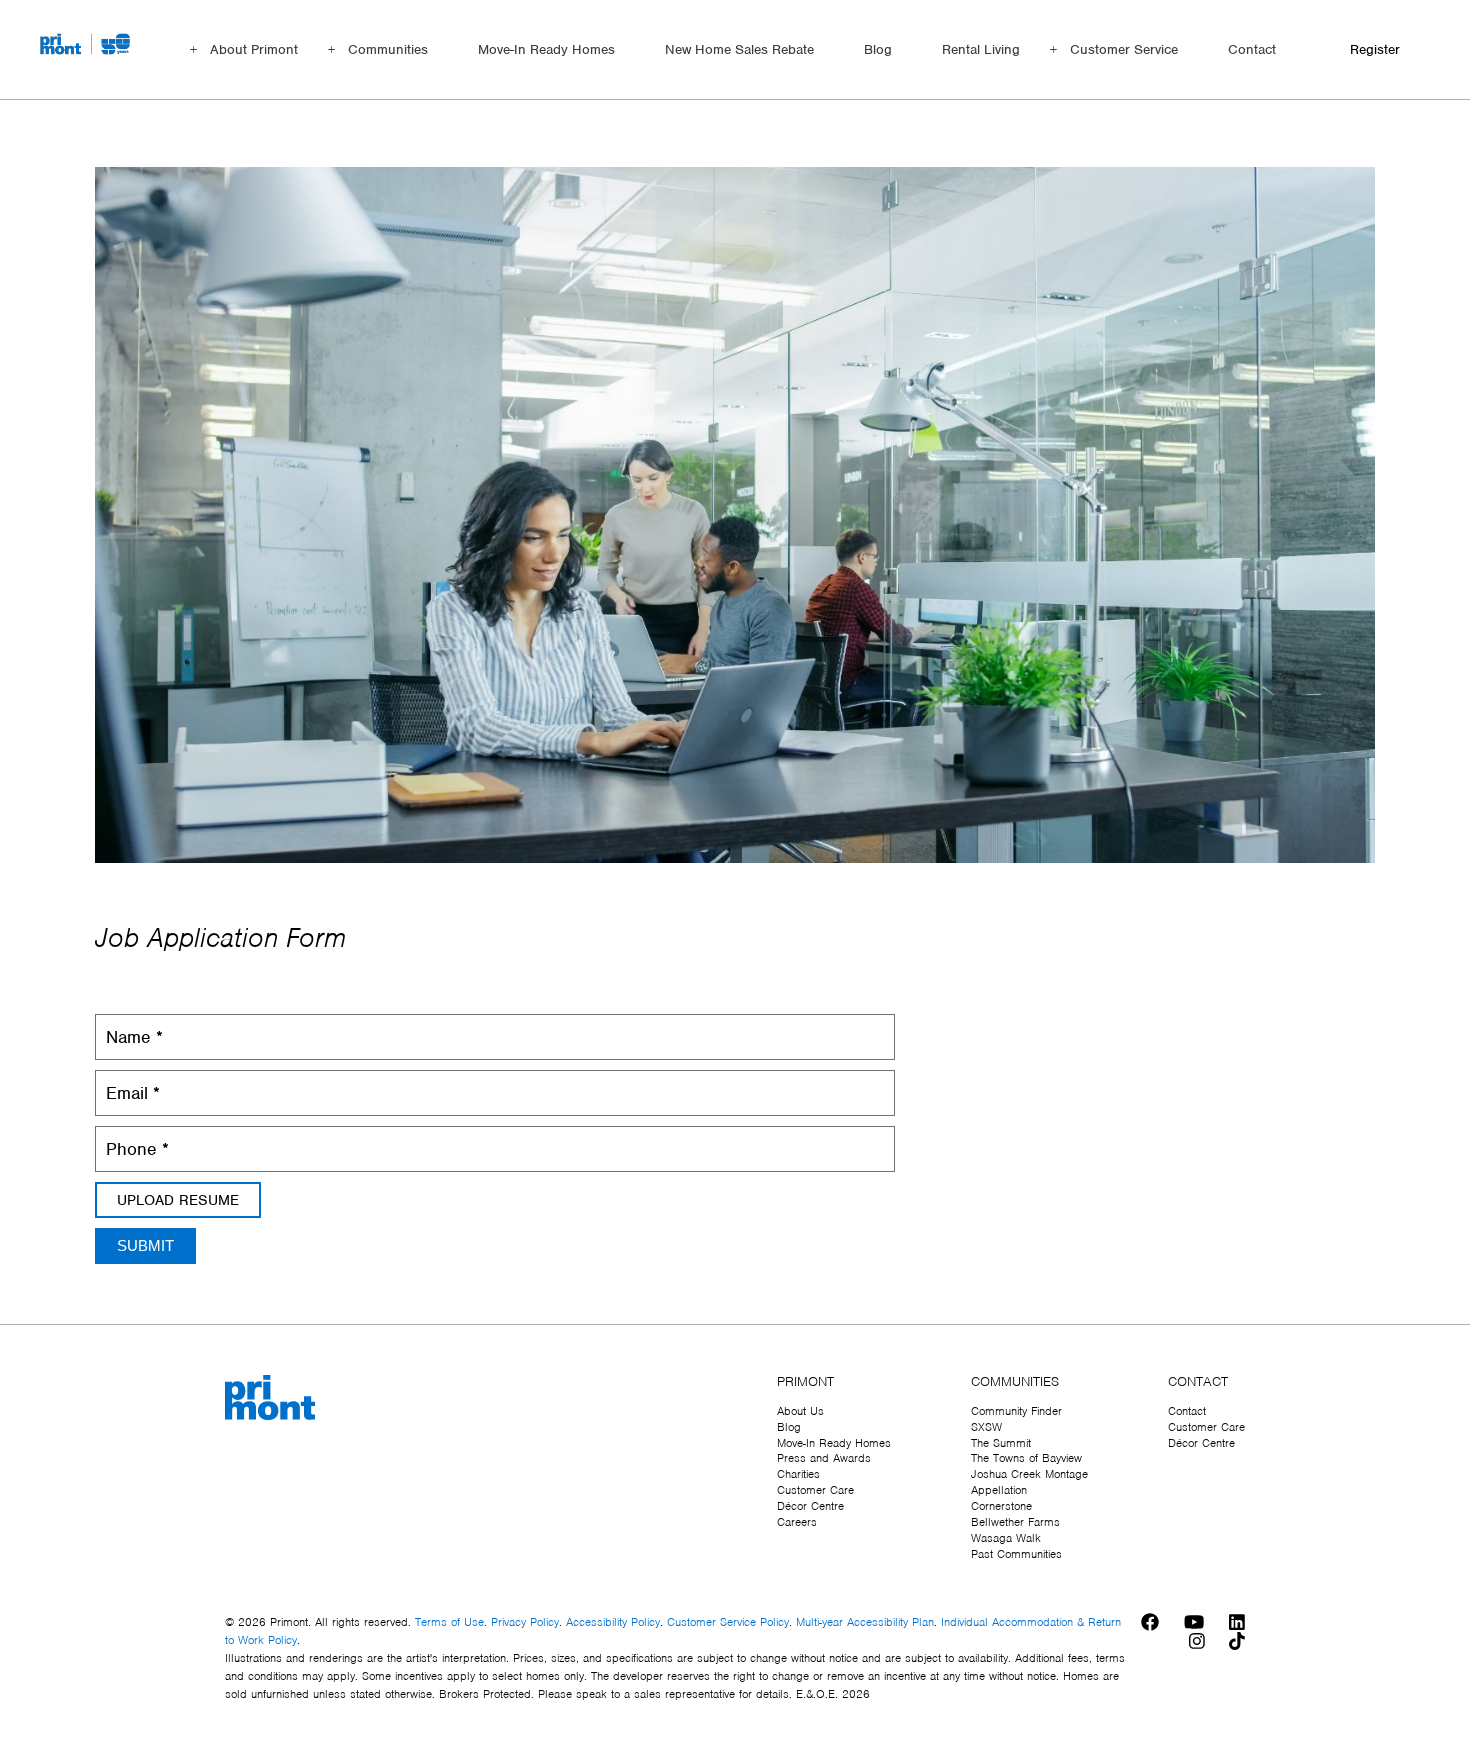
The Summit (1001, 1443)
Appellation (999, 1490)
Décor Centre (810, 1506)
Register (1375, 49)
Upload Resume (178, 1200)
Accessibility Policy (613, 1622)
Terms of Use (449, 1622)
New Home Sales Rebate (739, 49)
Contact (1252, 49)
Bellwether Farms (1015, 1522)
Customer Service (1124, 49)
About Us (800, 1411)
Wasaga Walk (1006, 1538)
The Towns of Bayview (1026, 1458)
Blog (878, 49)
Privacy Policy (525, 1622)
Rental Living (981, 49)
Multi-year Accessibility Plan (865, 1622)
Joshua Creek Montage (1029, 1474)
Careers (797, 1522)
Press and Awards (824, 1458)
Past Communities (1016, 1554)
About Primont (254, 49)
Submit (145, 1245)
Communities (388, 49)
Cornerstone (1001, 1506)
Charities (798, 1474)
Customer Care (815, 1490)
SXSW (986, 1427)
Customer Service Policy (728, 1622)
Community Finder (1016, 1411)
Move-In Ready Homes (546, 49)
